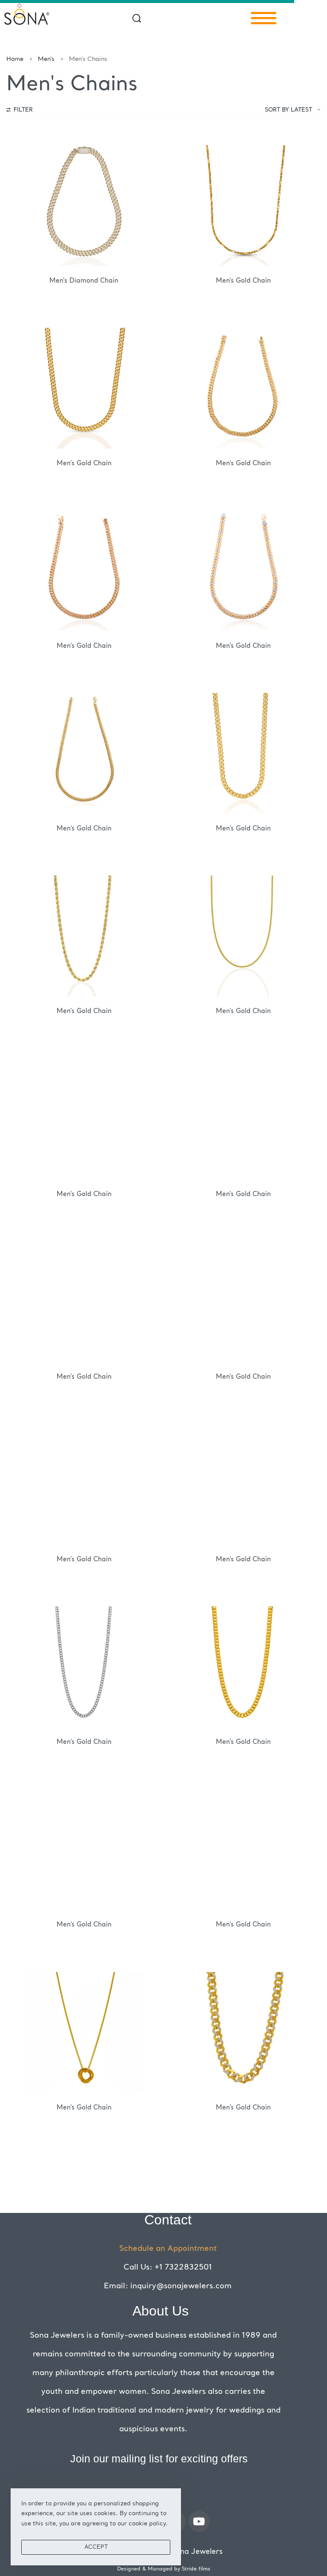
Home (15, 59)
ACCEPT (96, 2547)
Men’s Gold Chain (243, 281)
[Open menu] (264, 18)
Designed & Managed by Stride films (164, 2569)
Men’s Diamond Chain (84, 281)
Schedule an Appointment (168, 2249)
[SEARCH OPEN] (137, 18)
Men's (46, 59)
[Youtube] (199, 2522)
